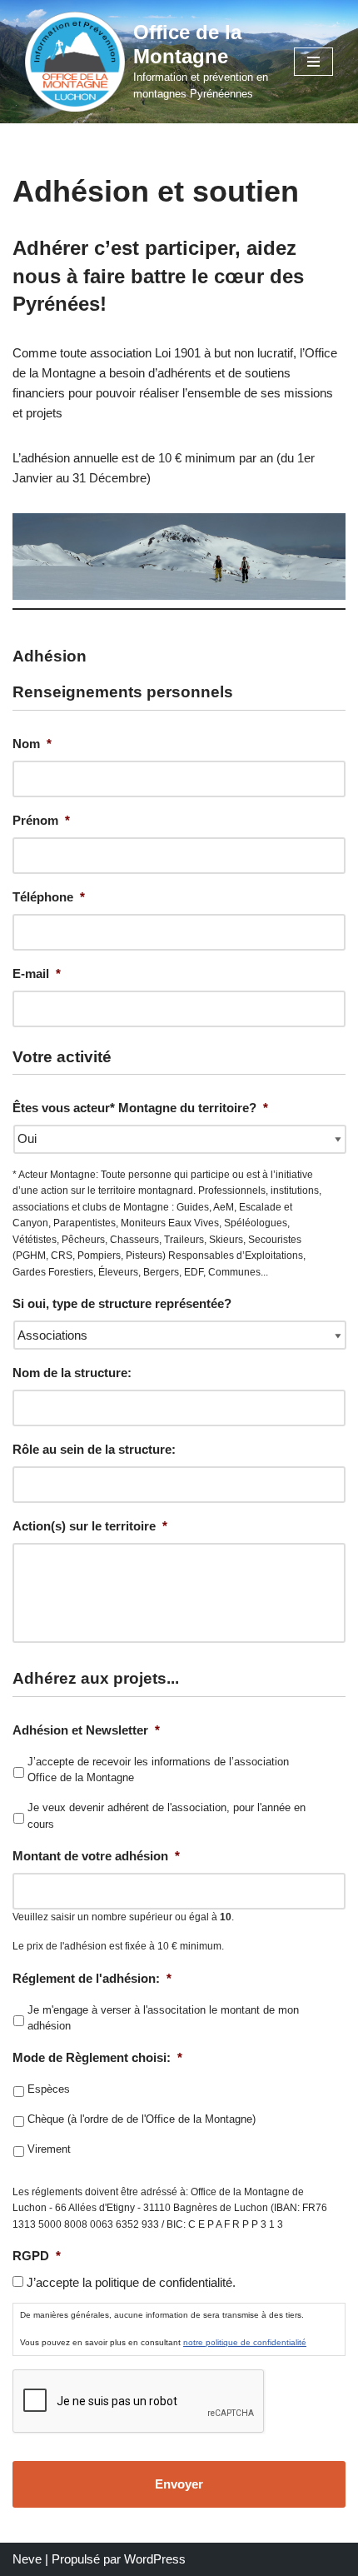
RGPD (37, 2256)
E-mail (37, 973)
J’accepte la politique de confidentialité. (131, 2282)
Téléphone (49, 897)
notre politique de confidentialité (245, 2342)
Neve (27, 2559)
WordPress (155, 2559)
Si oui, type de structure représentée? (122, 1303)
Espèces (49, 2089)
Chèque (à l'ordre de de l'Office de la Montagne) (142, 2119)
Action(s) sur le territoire (90, 1526)
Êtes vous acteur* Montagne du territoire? (140, 1108)
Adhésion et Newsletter (86, 1730)
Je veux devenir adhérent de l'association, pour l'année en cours (167, 1816)
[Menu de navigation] (313, 62)
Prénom (41, 820)
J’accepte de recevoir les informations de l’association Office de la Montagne (158, 1770)
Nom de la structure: (72, 1373)
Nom (32, 744)
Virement (49, 2149)
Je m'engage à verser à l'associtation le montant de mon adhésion (163, 2018)
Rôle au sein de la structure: (94, 1449)
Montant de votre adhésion (96, 1856)
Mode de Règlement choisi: (97, 2057)
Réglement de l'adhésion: (92, 1978)
